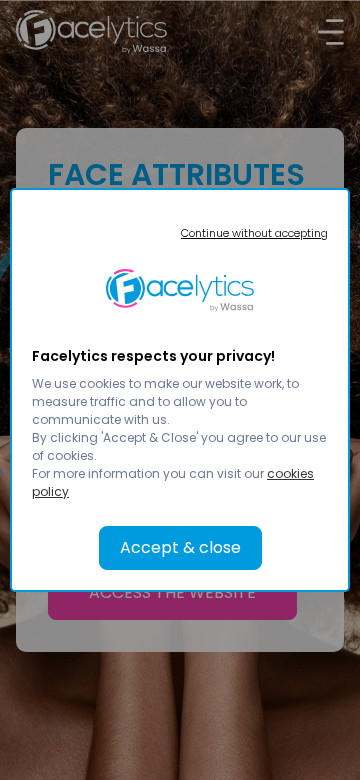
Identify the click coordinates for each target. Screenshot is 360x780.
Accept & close (180, 547)
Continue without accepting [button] (254, 233)
